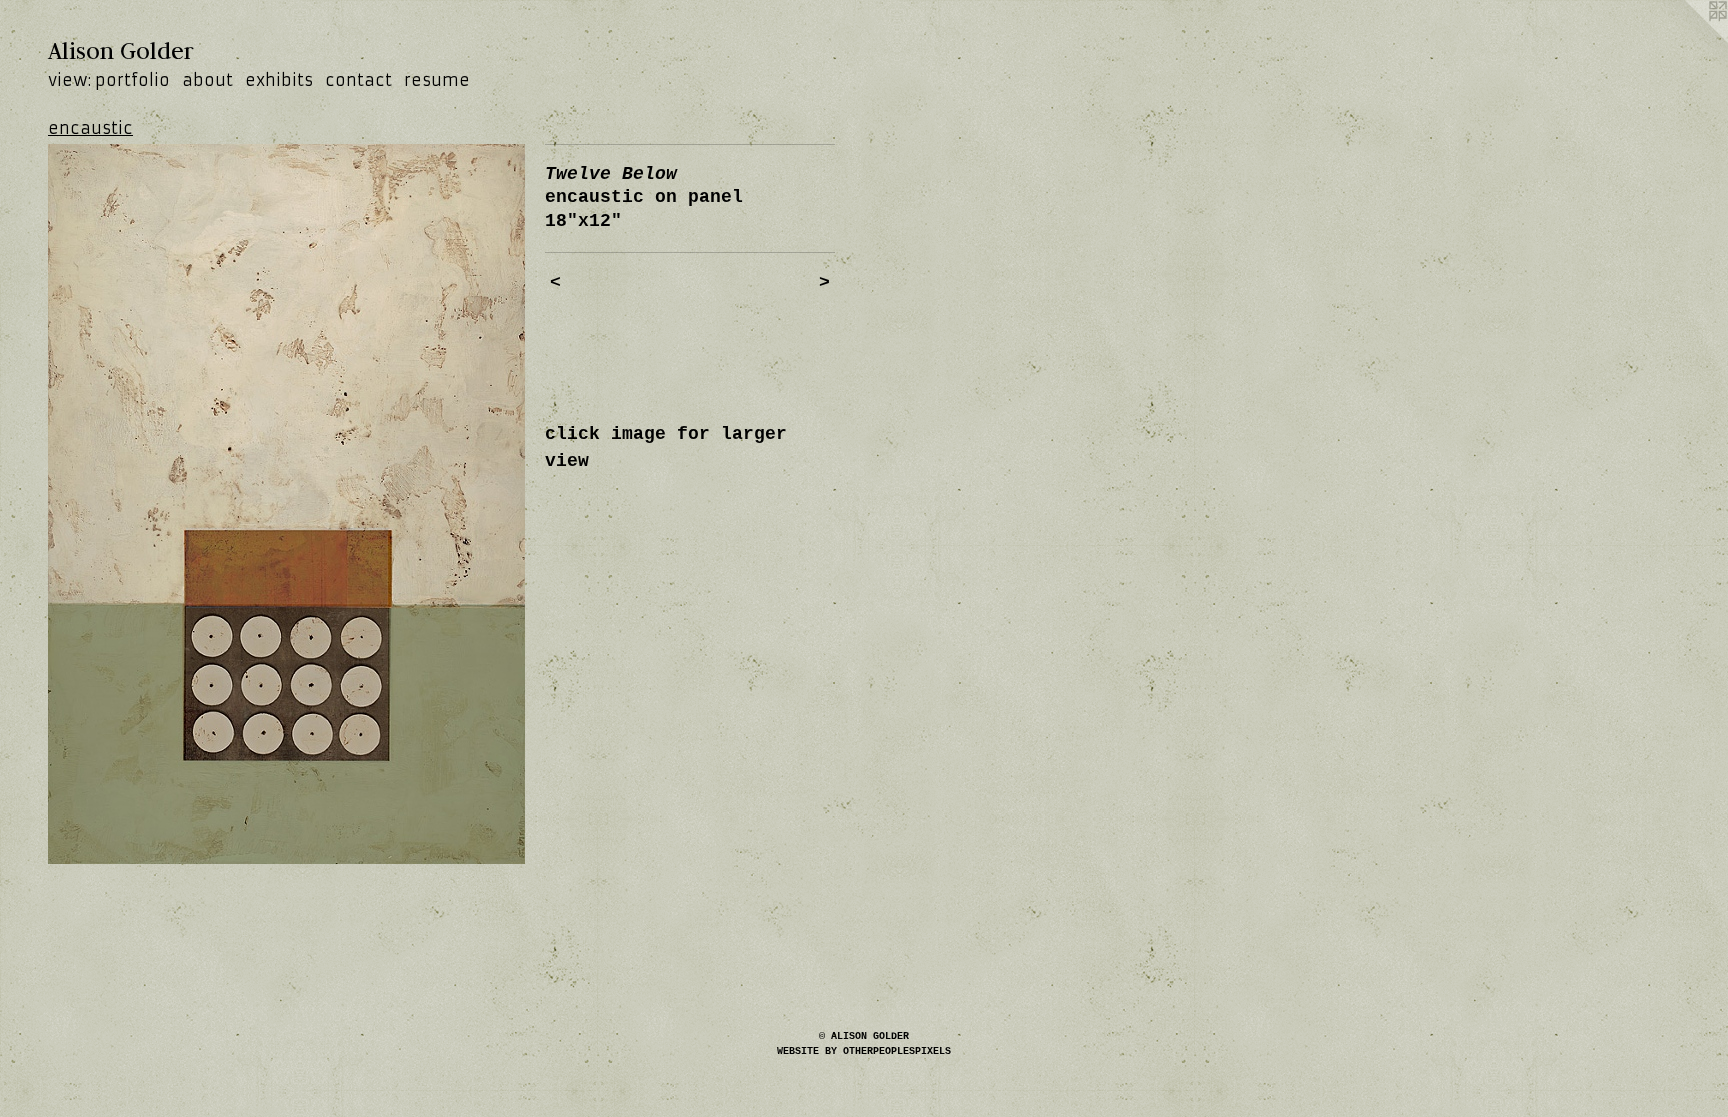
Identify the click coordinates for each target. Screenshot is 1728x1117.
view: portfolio (109, 80)
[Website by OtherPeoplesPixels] (1688, 40)
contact (358, 80)
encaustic (90, 128)
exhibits (279, 80)
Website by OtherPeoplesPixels (864, 1051)
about (207, 80)
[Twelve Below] (286, 504)
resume (437, 80)
